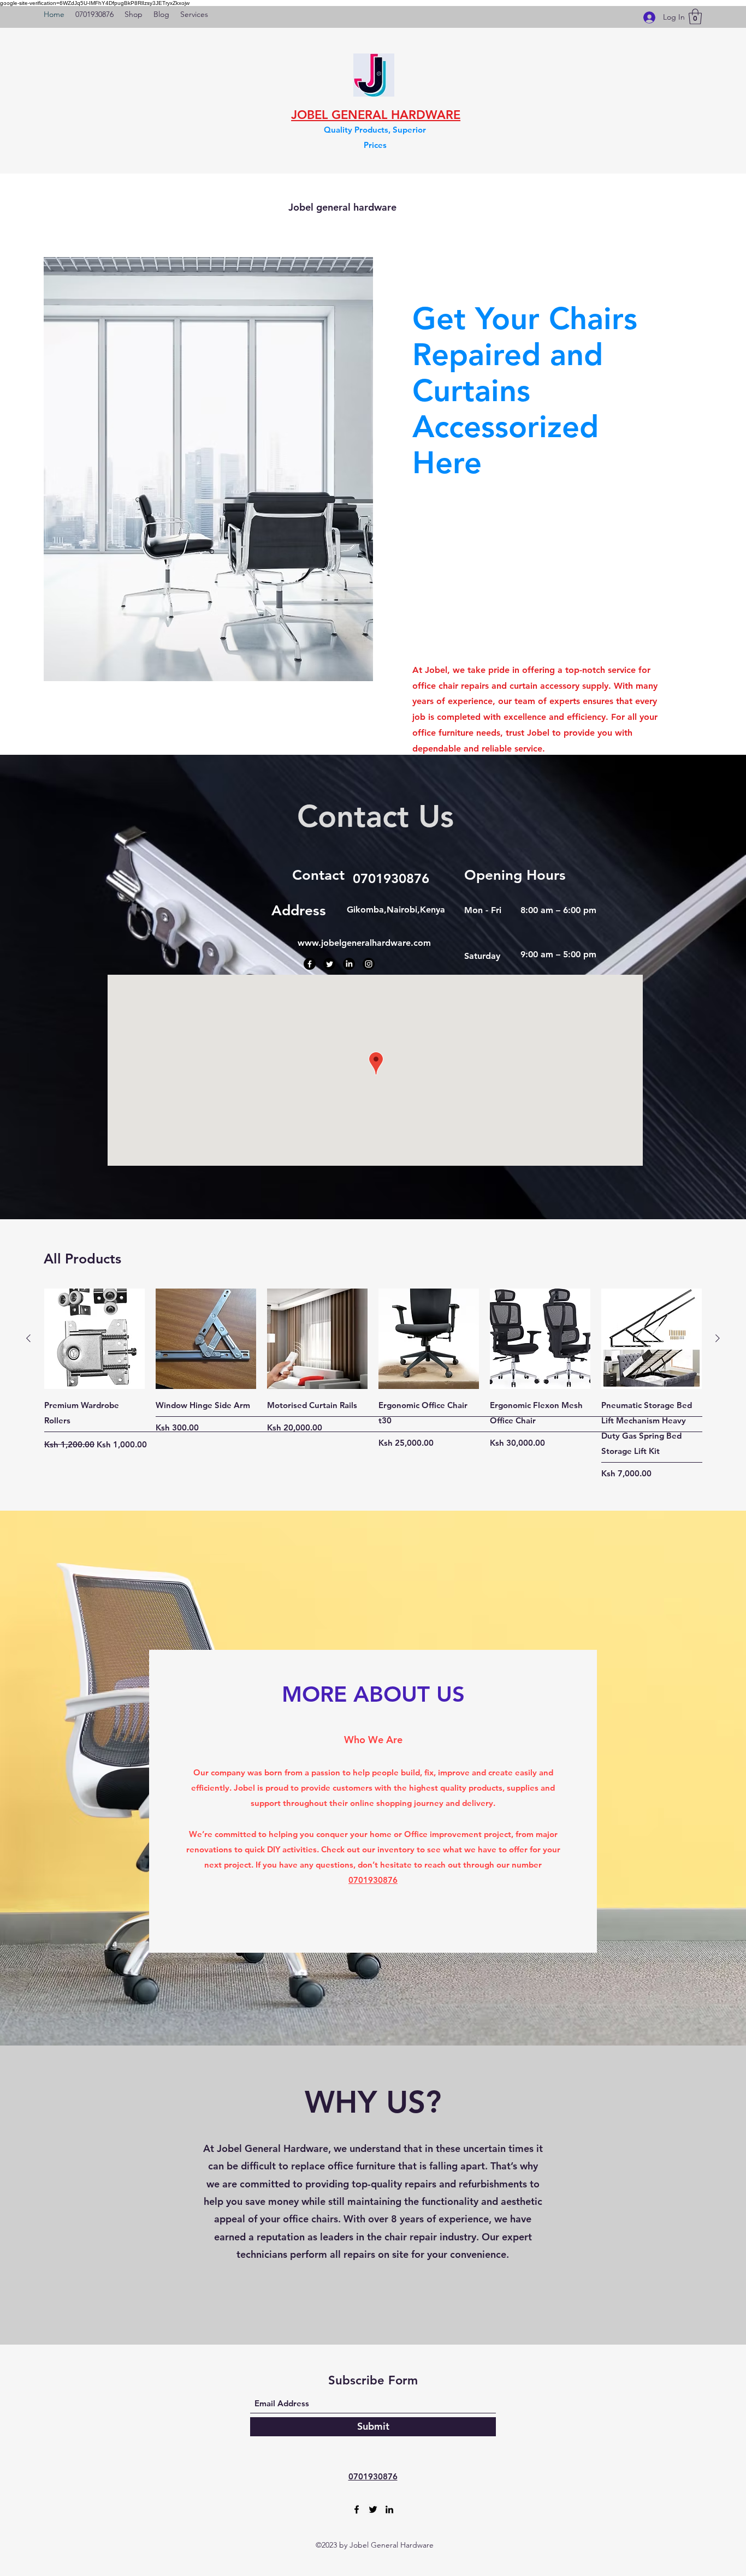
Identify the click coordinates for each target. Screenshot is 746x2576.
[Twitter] (329, 964)
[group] (373, 1384)
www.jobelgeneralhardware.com (364, 943)
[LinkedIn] (349, 964)
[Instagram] (369, 964)
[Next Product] (718, 1338)
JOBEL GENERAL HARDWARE (376, 115)
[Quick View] (94, 1339)
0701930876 (373, 1880)
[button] (695, 17)
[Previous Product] (28, 1338)
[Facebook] (310, 964)
